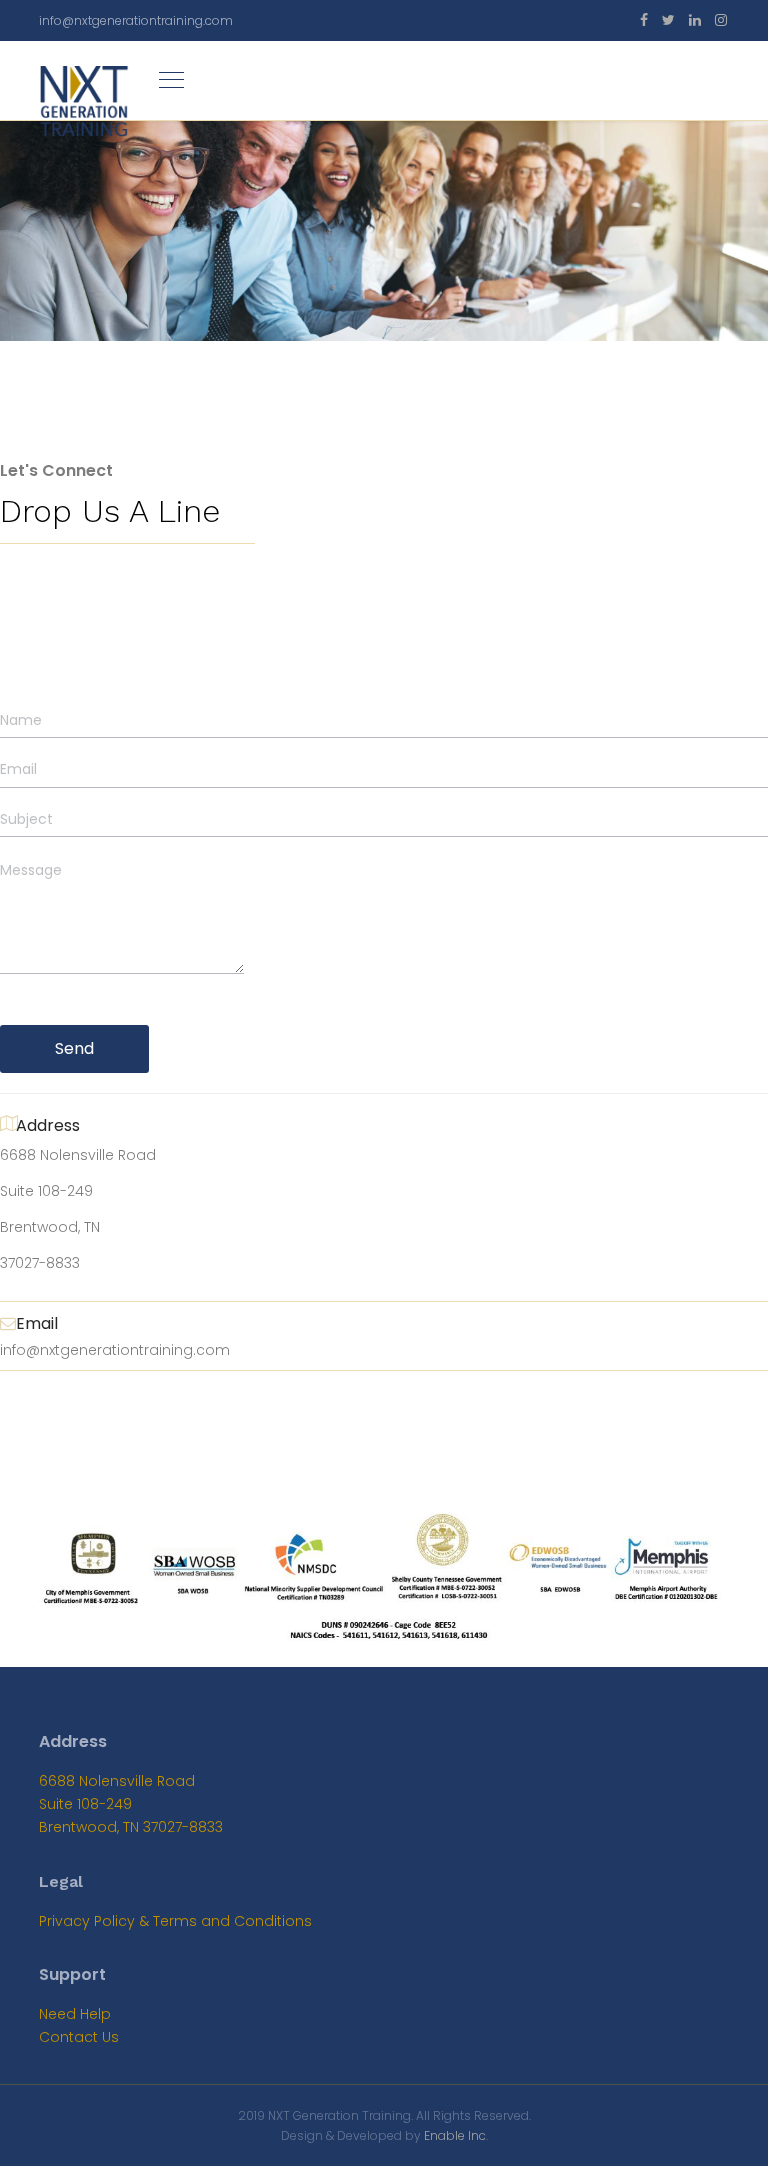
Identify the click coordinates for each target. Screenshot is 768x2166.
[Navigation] (171, 81)
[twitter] (668, 20)
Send (74, 1048)
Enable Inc (455, 2135)
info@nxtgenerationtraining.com (136, 20)
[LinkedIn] (695, 20)
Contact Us (79, 2037)
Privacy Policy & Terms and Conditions (175, 1921)
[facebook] (644, 20)
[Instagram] (721, 20)
